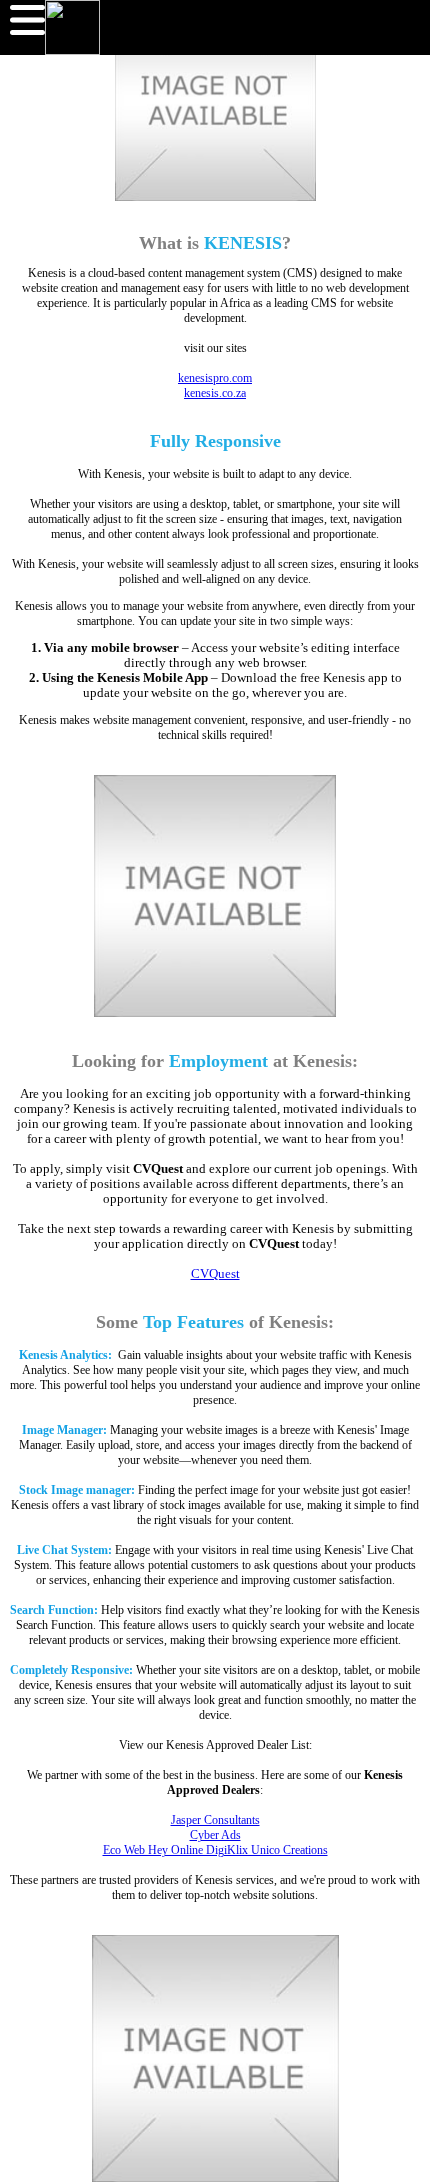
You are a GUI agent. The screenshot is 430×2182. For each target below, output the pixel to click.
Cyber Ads (215, 1835)
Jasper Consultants (215, 1820)
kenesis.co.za (215, 393)
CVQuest (215, 1274)
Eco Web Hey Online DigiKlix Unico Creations (215, 1850)
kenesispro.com (215, 378)
